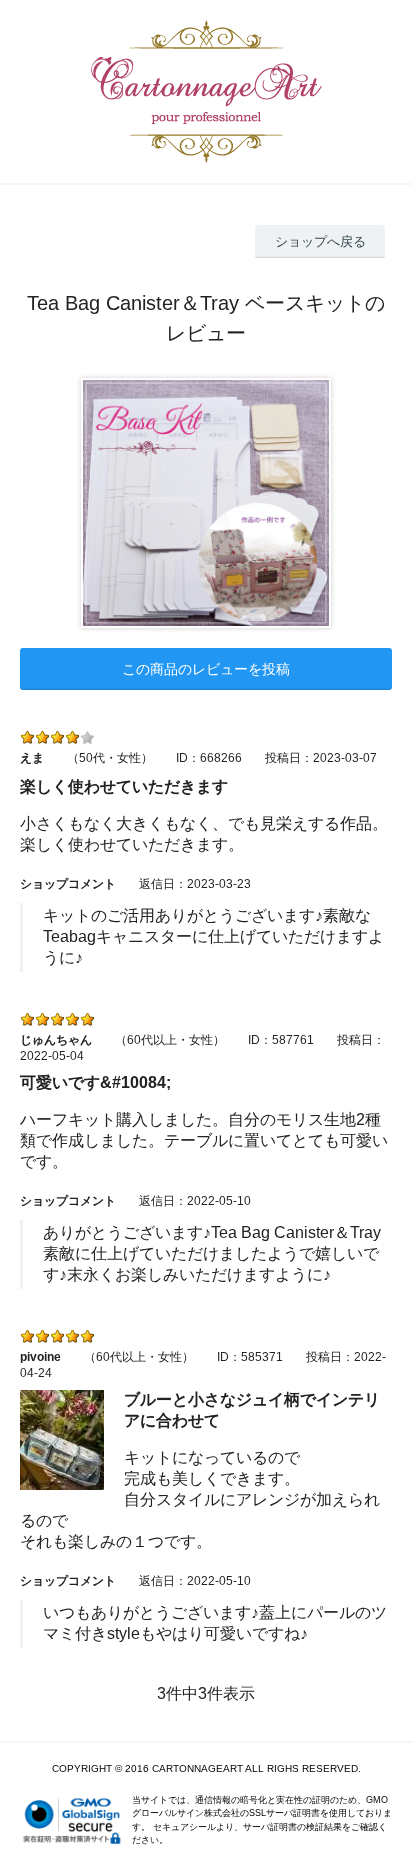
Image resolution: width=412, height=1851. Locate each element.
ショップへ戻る (320, 241)
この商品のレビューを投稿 (206, 669)
